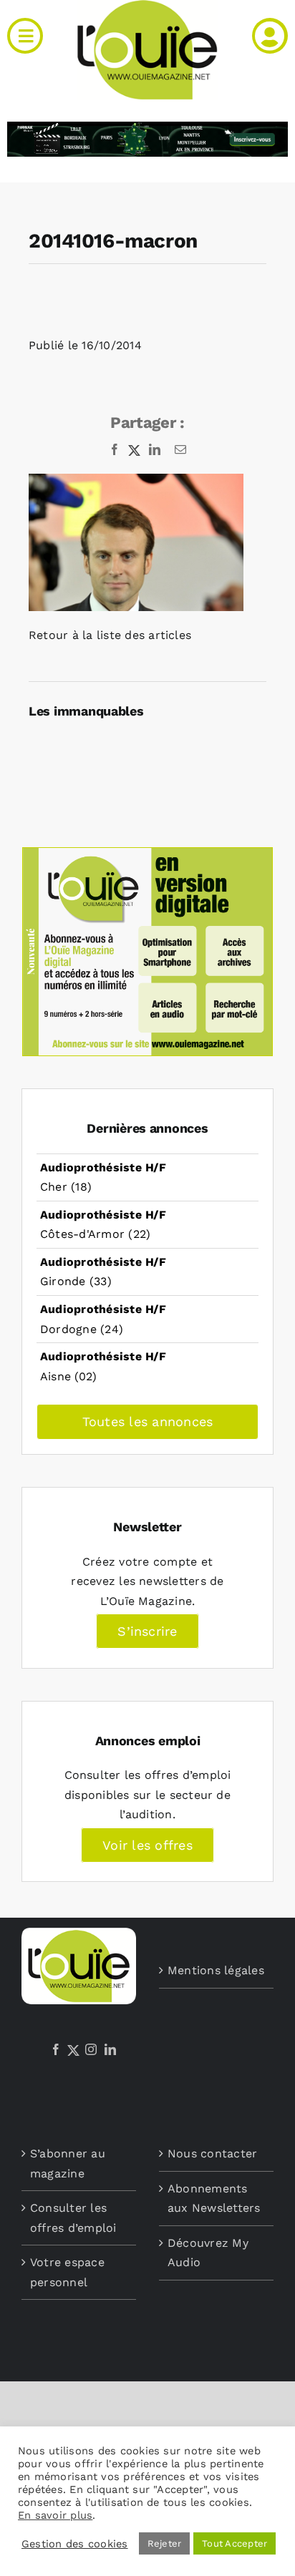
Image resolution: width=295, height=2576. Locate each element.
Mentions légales (216, 1970)
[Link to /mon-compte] (270, 36)
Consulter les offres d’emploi (73, 2218)
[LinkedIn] (110, 2049)
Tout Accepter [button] (234, 2543)
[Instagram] (91, 2049)
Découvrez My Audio (208, 2253)
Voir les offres (147, 1845)
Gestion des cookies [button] (75, 2544)
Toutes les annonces (148, 1421)
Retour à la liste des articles (110, 635)
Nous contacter (212, 2153)
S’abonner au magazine (68, 2163)
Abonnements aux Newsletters (214, 2199)
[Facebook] (56, 2049)
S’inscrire (147, 1631)
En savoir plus (55, 2515)
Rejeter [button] (165, 2543)
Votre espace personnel (67, 2272)
